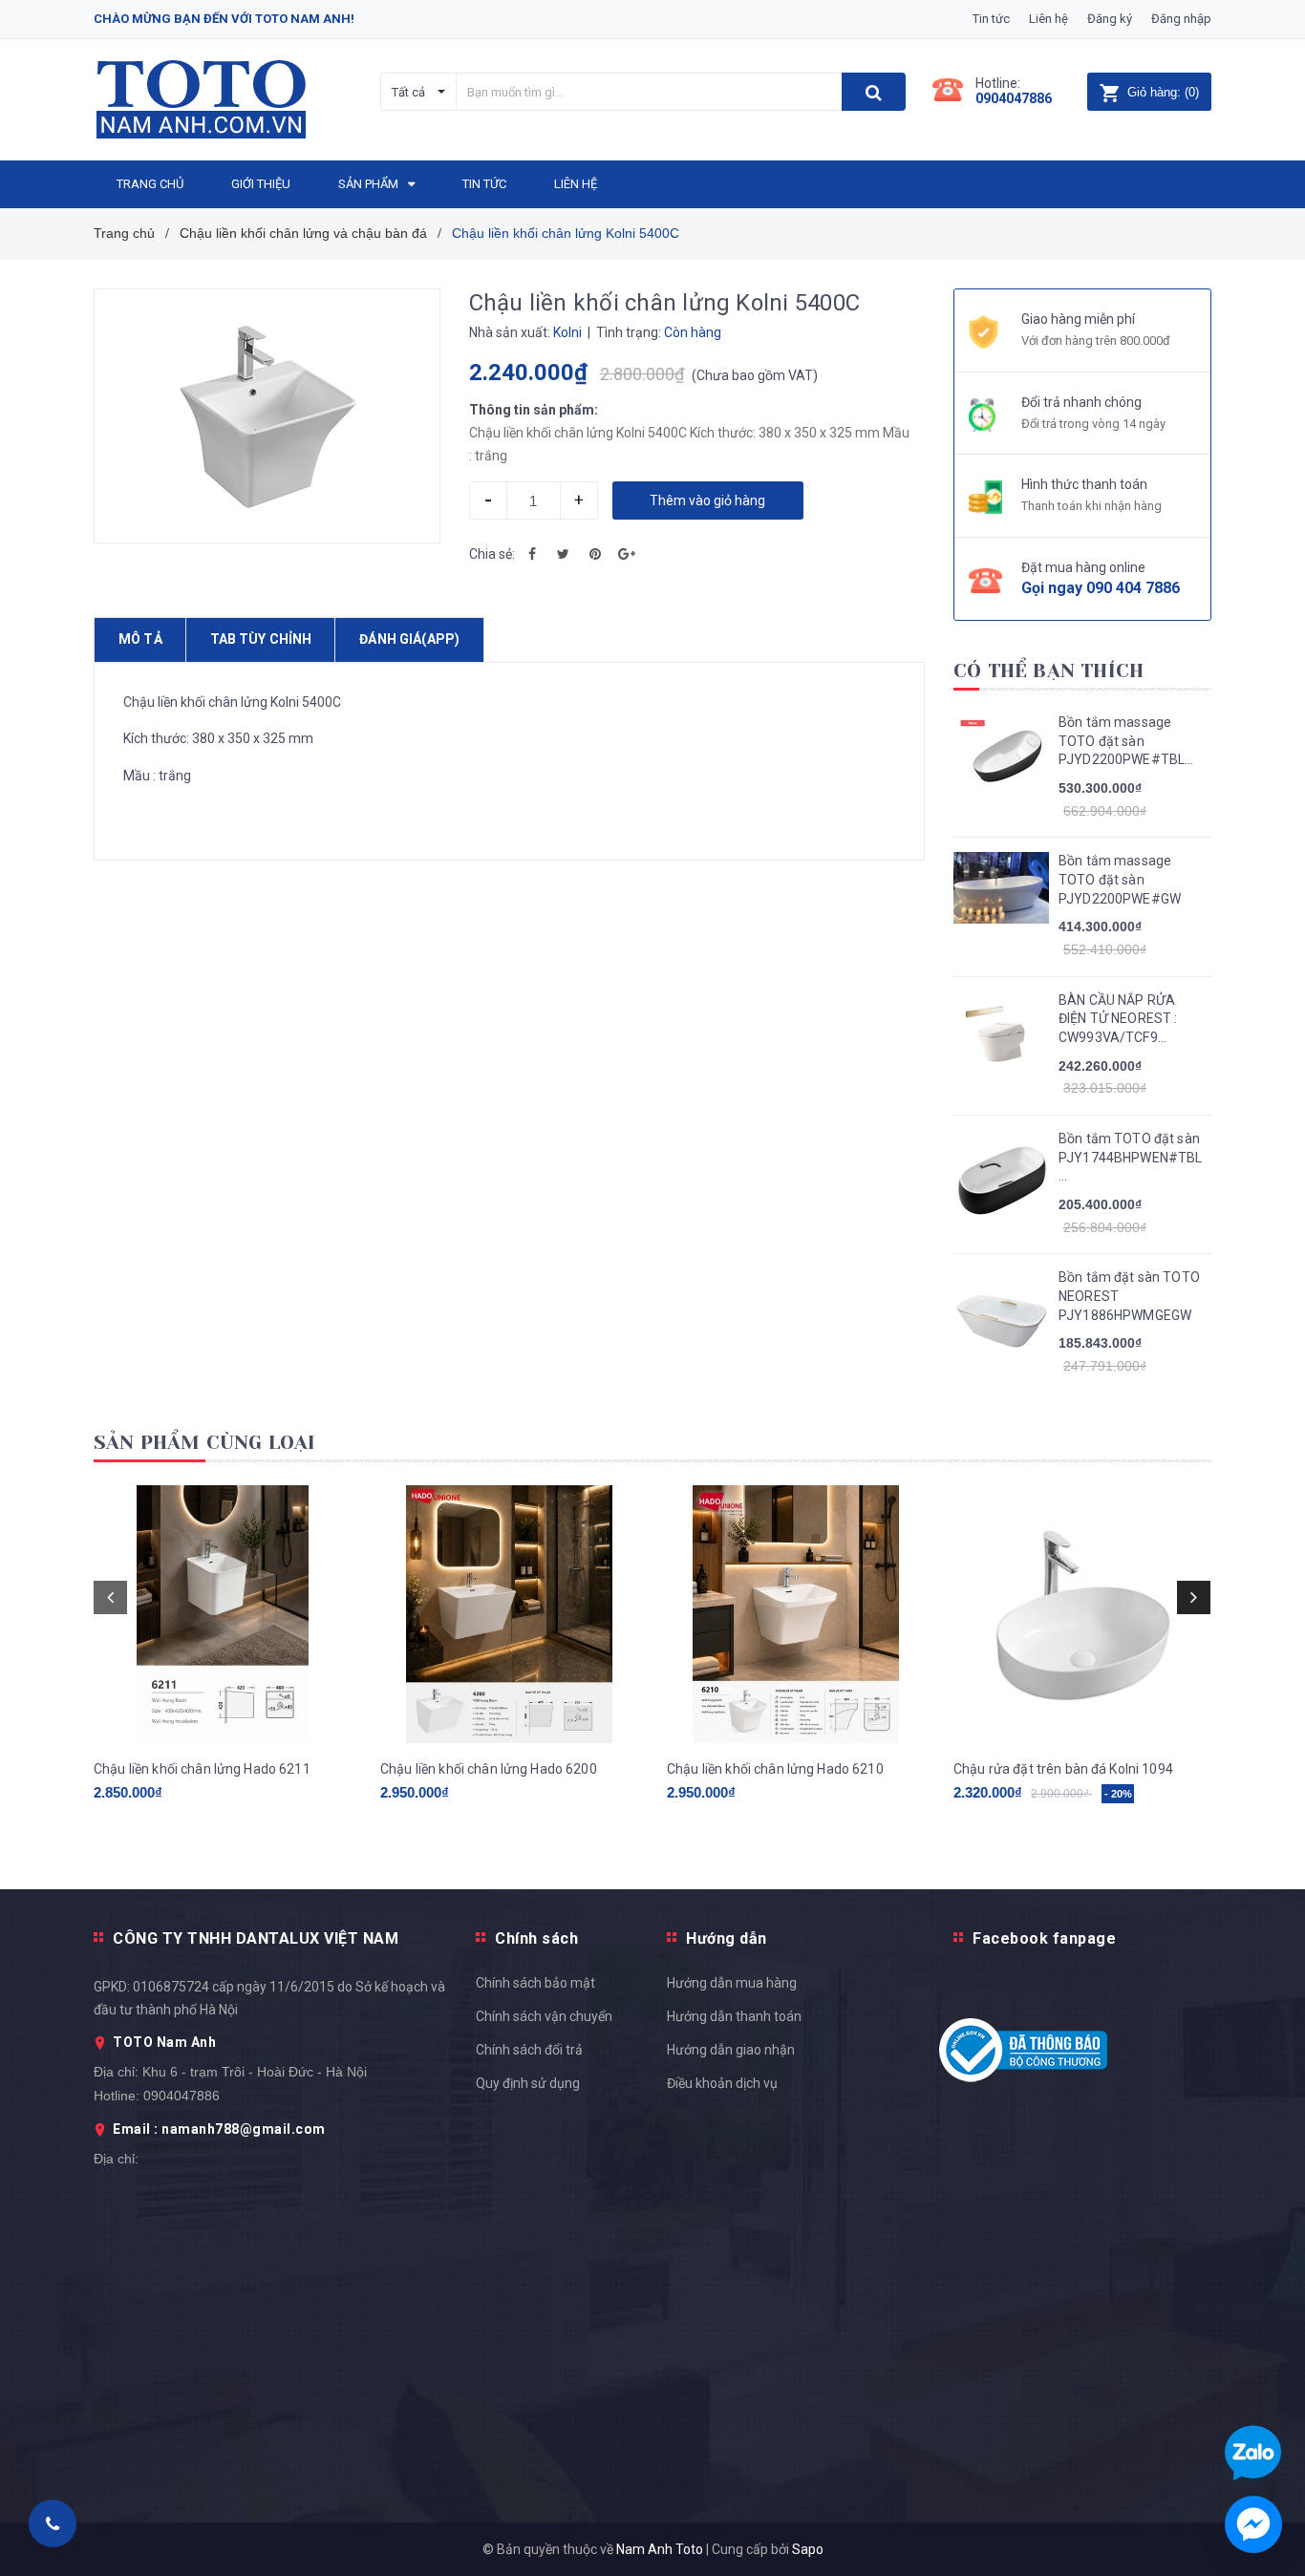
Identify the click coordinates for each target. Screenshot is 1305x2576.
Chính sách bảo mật (535, 1983)
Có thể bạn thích (1048, 671)
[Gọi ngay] (53, 2523)
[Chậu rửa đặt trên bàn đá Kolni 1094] (1082, 1614)
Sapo (808, 2549)
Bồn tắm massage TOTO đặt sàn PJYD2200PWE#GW (1120, 879)
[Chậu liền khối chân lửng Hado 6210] (796, 1614)
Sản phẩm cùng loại (205, 1443)
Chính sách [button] (536, 1938)
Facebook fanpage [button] (1044, 1938)
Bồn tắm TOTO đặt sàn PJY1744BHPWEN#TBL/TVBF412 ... (1130, 1157)
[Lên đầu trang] (1272, 1784)
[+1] (627, 554)
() (1163, 92)
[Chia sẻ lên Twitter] (564, 554)
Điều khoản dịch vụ (722, 2083)
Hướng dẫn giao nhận (731, 2050)
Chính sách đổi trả (529, 2050)
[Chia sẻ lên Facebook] (532, 554)
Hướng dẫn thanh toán (734, 2016)
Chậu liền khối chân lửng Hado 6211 (202, 1769)
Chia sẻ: (492, 554)
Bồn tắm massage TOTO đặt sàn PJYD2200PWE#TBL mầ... (1122, 742)
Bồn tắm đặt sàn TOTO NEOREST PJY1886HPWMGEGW (1129, 1296)
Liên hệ (1048, 19)
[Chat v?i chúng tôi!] (1253, 2524)
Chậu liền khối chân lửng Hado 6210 (775, 1769)
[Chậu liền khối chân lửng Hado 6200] (509, 1614)
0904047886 (1014, 98)
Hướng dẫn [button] (727, 1938)
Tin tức (991, 19)
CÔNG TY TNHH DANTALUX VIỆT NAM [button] (256, 1938)
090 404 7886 (1133, 588)
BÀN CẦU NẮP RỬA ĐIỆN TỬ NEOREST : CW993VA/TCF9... (1118, 1019)
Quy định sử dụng (528, 2083)
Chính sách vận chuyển (544, 2016)
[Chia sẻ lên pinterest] (595, 554)
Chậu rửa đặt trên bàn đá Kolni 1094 (1063, 1769)
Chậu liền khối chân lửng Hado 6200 (489, 1769)
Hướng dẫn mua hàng (732, 1983)
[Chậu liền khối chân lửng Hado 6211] (223, 1614)
